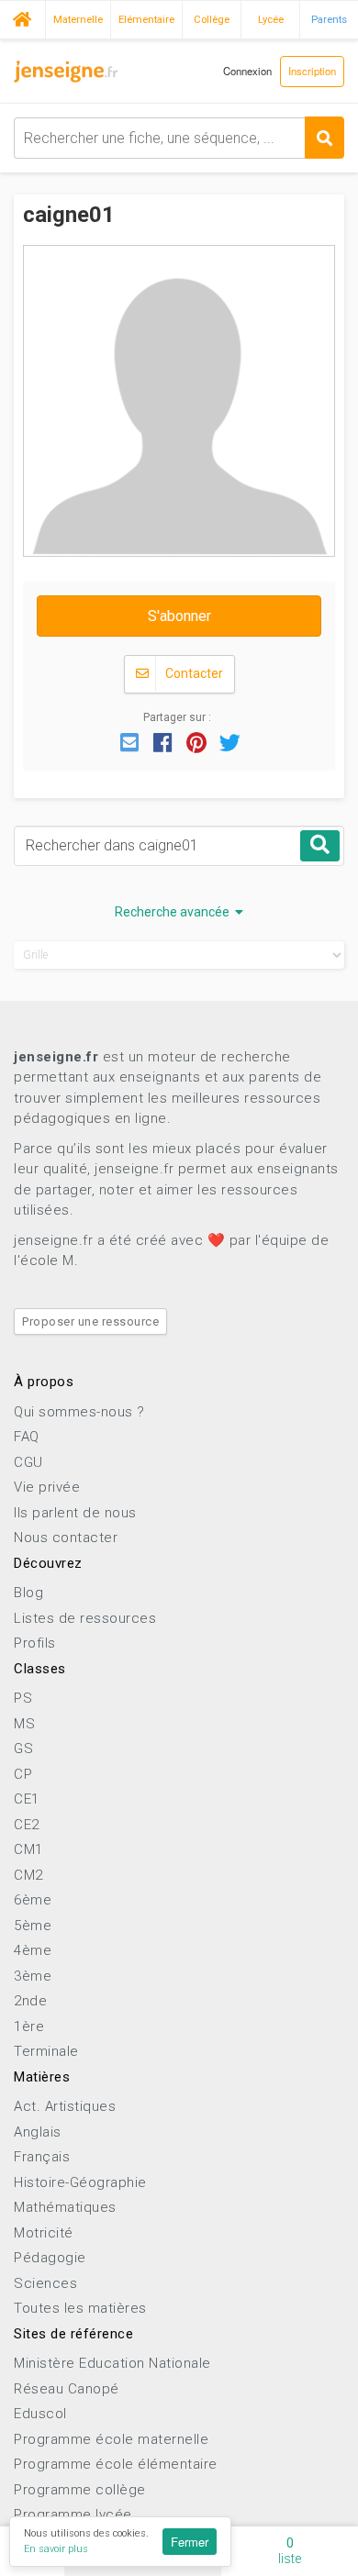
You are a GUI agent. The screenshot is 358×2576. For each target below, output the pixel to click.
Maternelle (78, 19)
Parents (329, 19)
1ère (29, 2026)
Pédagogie (50, 2258)
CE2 (27, 1825)
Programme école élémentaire (116, 2464)
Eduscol (40, 2414)
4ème (33, 1950)
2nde (30, 2001)
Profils (35, 1643)
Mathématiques (65, 2207)
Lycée (271, 19)
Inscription (312, 71)
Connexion (247, 71)
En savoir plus (56, 2549)
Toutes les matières (80, 2308)
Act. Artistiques (65, 2106)
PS (23, 1698)
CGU (28, 1462)
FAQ (27, 1437)
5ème (33, 1926)
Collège (212, 19)
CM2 (28, 1875)
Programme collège (80, 2490)
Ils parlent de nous (75, 1513)
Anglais (38, 2132)
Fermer (190, 2542)
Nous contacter (66, 1538)
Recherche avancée (175, 912)
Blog (28, 1593)
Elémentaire (146, 19)
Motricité (44, 2233)
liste (290, 2551)
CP (23, 1774)
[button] (129, 741)
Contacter (193, 673)
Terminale (46, 2051)
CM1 (28, 1849)
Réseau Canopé (67, 2389)
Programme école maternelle (111, 2439)
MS (24, 1724)
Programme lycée (73, 2515)
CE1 (27, 1799)
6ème (33, 1900)
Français (42, 2157)
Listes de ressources (85, 1618)
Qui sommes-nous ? (79, 1412)
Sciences (45, 2283)
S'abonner (179, 616)
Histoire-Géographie (80, 2182)
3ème (33, 1976)
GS (23, 1749)
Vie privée (47, 1487)
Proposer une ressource (90, 1321)
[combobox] (179, 138)
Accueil (22, 17)
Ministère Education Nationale (112, 2363)
